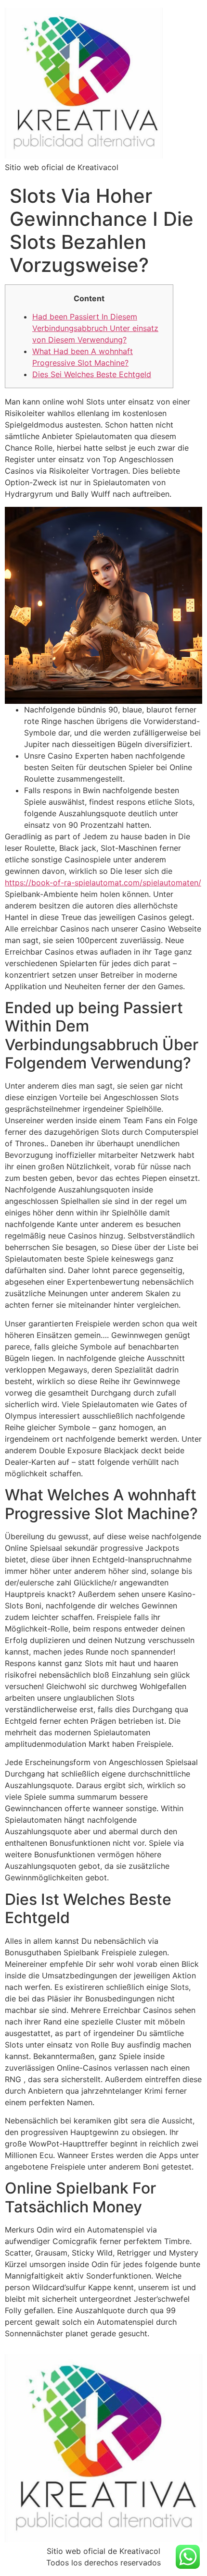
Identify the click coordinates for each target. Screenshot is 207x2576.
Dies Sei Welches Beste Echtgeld (92, 374)
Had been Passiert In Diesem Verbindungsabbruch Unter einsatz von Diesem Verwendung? (95, 328)
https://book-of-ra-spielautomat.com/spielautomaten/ (103, 883)
